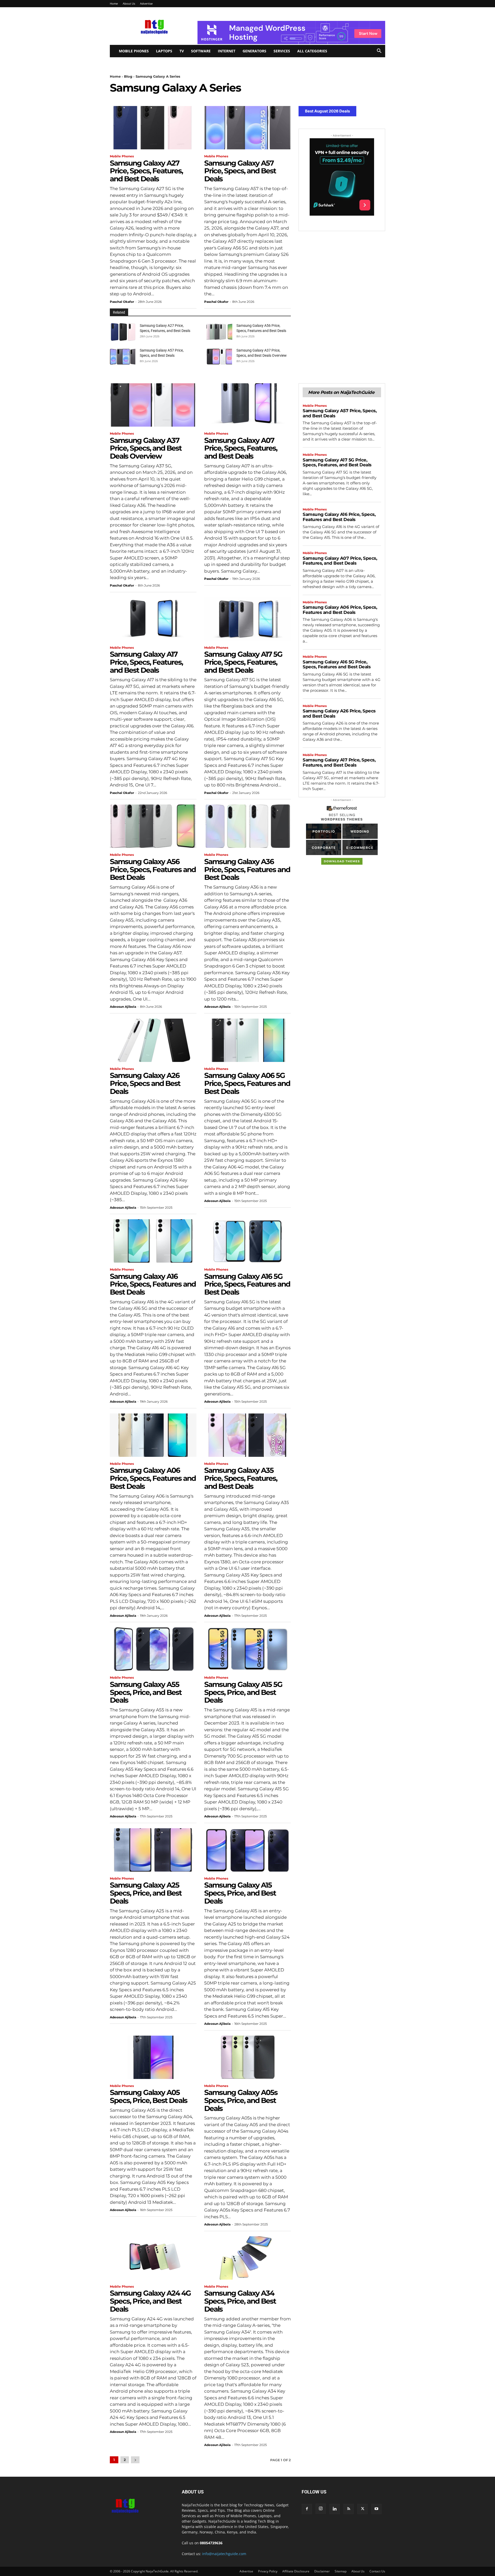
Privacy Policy (268, 2571)
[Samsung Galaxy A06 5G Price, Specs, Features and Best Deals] (247, 1040)
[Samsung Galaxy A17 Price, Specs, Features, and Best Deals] (153, 619)
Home (114, 3)
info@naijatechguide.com (224, 2554)
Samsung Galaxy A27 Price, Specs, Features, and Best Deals (146, 171)
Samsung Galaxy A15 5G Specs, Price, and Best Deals (243, 1692)
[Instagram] (321, 2509)
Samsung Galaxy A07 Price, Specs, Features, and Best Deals (241, 448)
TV (182, 51)
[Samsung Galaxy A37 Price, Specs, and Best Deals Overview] (219, 357)
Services (282, 51)
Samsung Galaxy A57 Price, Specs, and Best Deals (240, 171)
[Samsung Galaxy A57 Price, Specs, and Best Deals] (247, 128)
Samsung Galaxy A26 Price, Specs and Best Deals (145, 1083)
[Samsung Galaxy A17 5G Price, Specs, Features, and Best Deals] (247, 619)
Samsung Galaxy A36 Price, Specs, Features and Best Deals (247, 869)
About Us (129, 3)
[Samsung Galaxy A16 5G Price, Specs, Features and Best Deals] (247, 1241)
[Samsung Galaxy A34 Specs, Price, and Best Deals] (247, 2258)
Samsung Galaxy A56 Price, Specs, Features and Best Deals (153, 869)
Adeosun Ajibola (123, 1007)
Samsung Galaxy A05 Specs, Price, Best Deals (148, 2096)
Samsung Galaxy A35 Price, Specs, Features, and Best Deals (241, 1478)
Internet (227, 51)
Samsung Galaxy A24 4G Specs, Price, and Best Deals (150, 2301)
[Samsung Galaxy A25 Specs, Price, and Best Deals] (153, 1850)
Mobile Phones (134, 51)
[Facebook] (307, 2509)
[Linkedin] (335, 2509)
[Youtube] (376, 2509)
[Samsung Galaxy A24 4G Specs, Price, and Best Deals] (153, 2258)
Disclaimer (322, 2571)
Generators (254, 51)
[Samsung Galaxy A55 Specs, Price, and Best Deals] (153, 1649)
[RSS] (349, 2509)
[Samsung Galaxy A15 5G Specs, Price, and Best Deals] (247, 1649)
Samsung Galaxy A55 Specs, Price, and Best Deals (146, 1692)
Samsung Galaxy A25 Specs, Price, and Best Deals (146, 1893)
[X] (362, 2509)
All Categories (312, 51)
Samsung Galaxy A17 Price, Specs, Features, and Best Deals (146, 662)
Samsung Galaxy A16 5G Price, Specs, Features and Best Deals (247, 1284)
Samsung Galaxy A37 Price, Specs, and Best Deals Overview (146, 448)
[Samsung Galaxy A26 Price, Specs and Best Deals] (153, 1040)
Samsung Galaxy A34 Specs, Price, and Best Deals (240, 2301)
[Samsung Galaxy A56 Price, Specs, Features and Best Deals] (219, 332)
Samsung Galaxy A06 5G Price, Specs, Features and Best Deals (247, 1083)
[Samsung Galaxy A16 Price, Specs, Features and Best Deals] (153, 1241)
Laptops (164, 51)
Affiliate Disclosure (296, 2571)
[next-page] (135, 2460)
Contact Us (377, 2571)
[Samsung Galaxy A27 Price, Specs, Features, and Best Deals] (153, 128)
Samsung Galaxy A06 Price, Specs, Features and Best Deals (153, 1478)
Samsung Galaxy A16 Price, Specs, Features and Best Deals (153, 1284)
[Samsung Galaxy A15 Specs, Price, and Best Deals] (247, 1850)
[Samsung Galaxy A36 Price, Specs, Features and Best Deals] (247, 826)
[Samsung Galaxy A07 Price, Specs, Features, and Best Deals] (247, 405)
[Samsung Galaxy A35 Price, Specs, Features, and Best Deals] (247, 1435)
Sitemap (341, 2571)
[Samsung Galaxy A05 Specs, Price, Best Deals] (153, 2057)
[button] (379, 51)
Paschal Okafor (122, 302)
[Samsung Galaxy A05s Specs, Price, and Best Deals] (247, 2057)
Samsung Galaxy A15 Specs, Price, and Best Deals (240, 1893)
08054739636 (211, 2543)
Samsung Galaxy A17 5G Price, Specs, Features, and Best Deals (243, 662)
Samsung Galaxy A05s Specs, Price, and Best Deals (241, 2100)
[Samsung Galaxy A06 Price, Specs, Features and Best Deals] (153, 1435)
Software (201, 51)
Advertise (146, 3)
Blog (128, 76)
